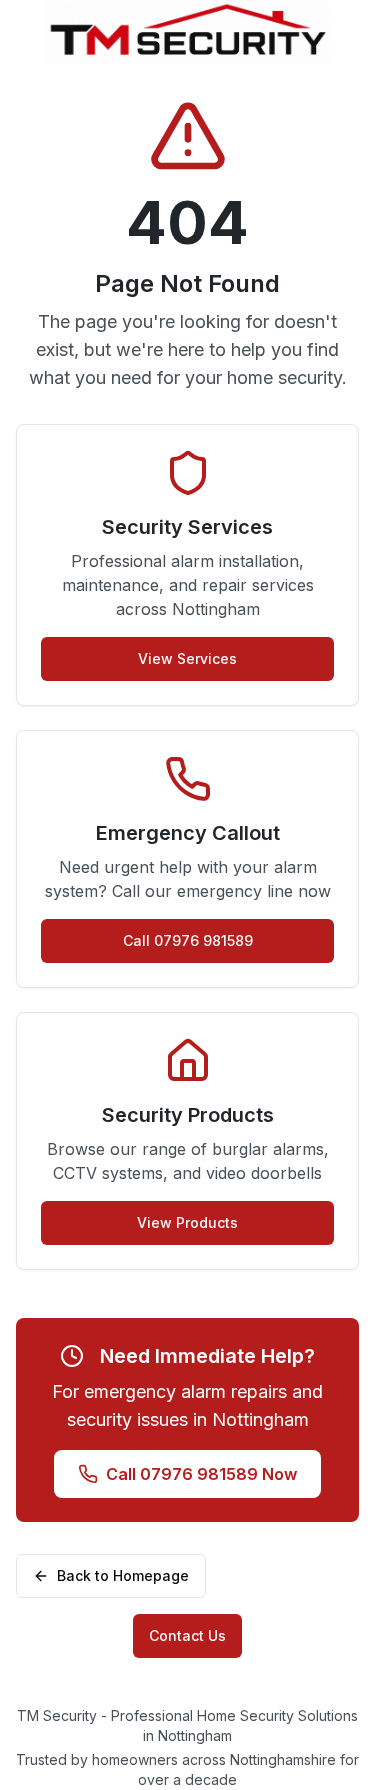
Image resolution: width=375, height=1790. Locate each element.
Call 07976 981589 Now (201, 1474)
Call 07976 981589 (188, 940)
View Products (187, 1222)
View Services (187, 658)
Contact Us (187, 1635)
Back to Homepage (123, 1575)
